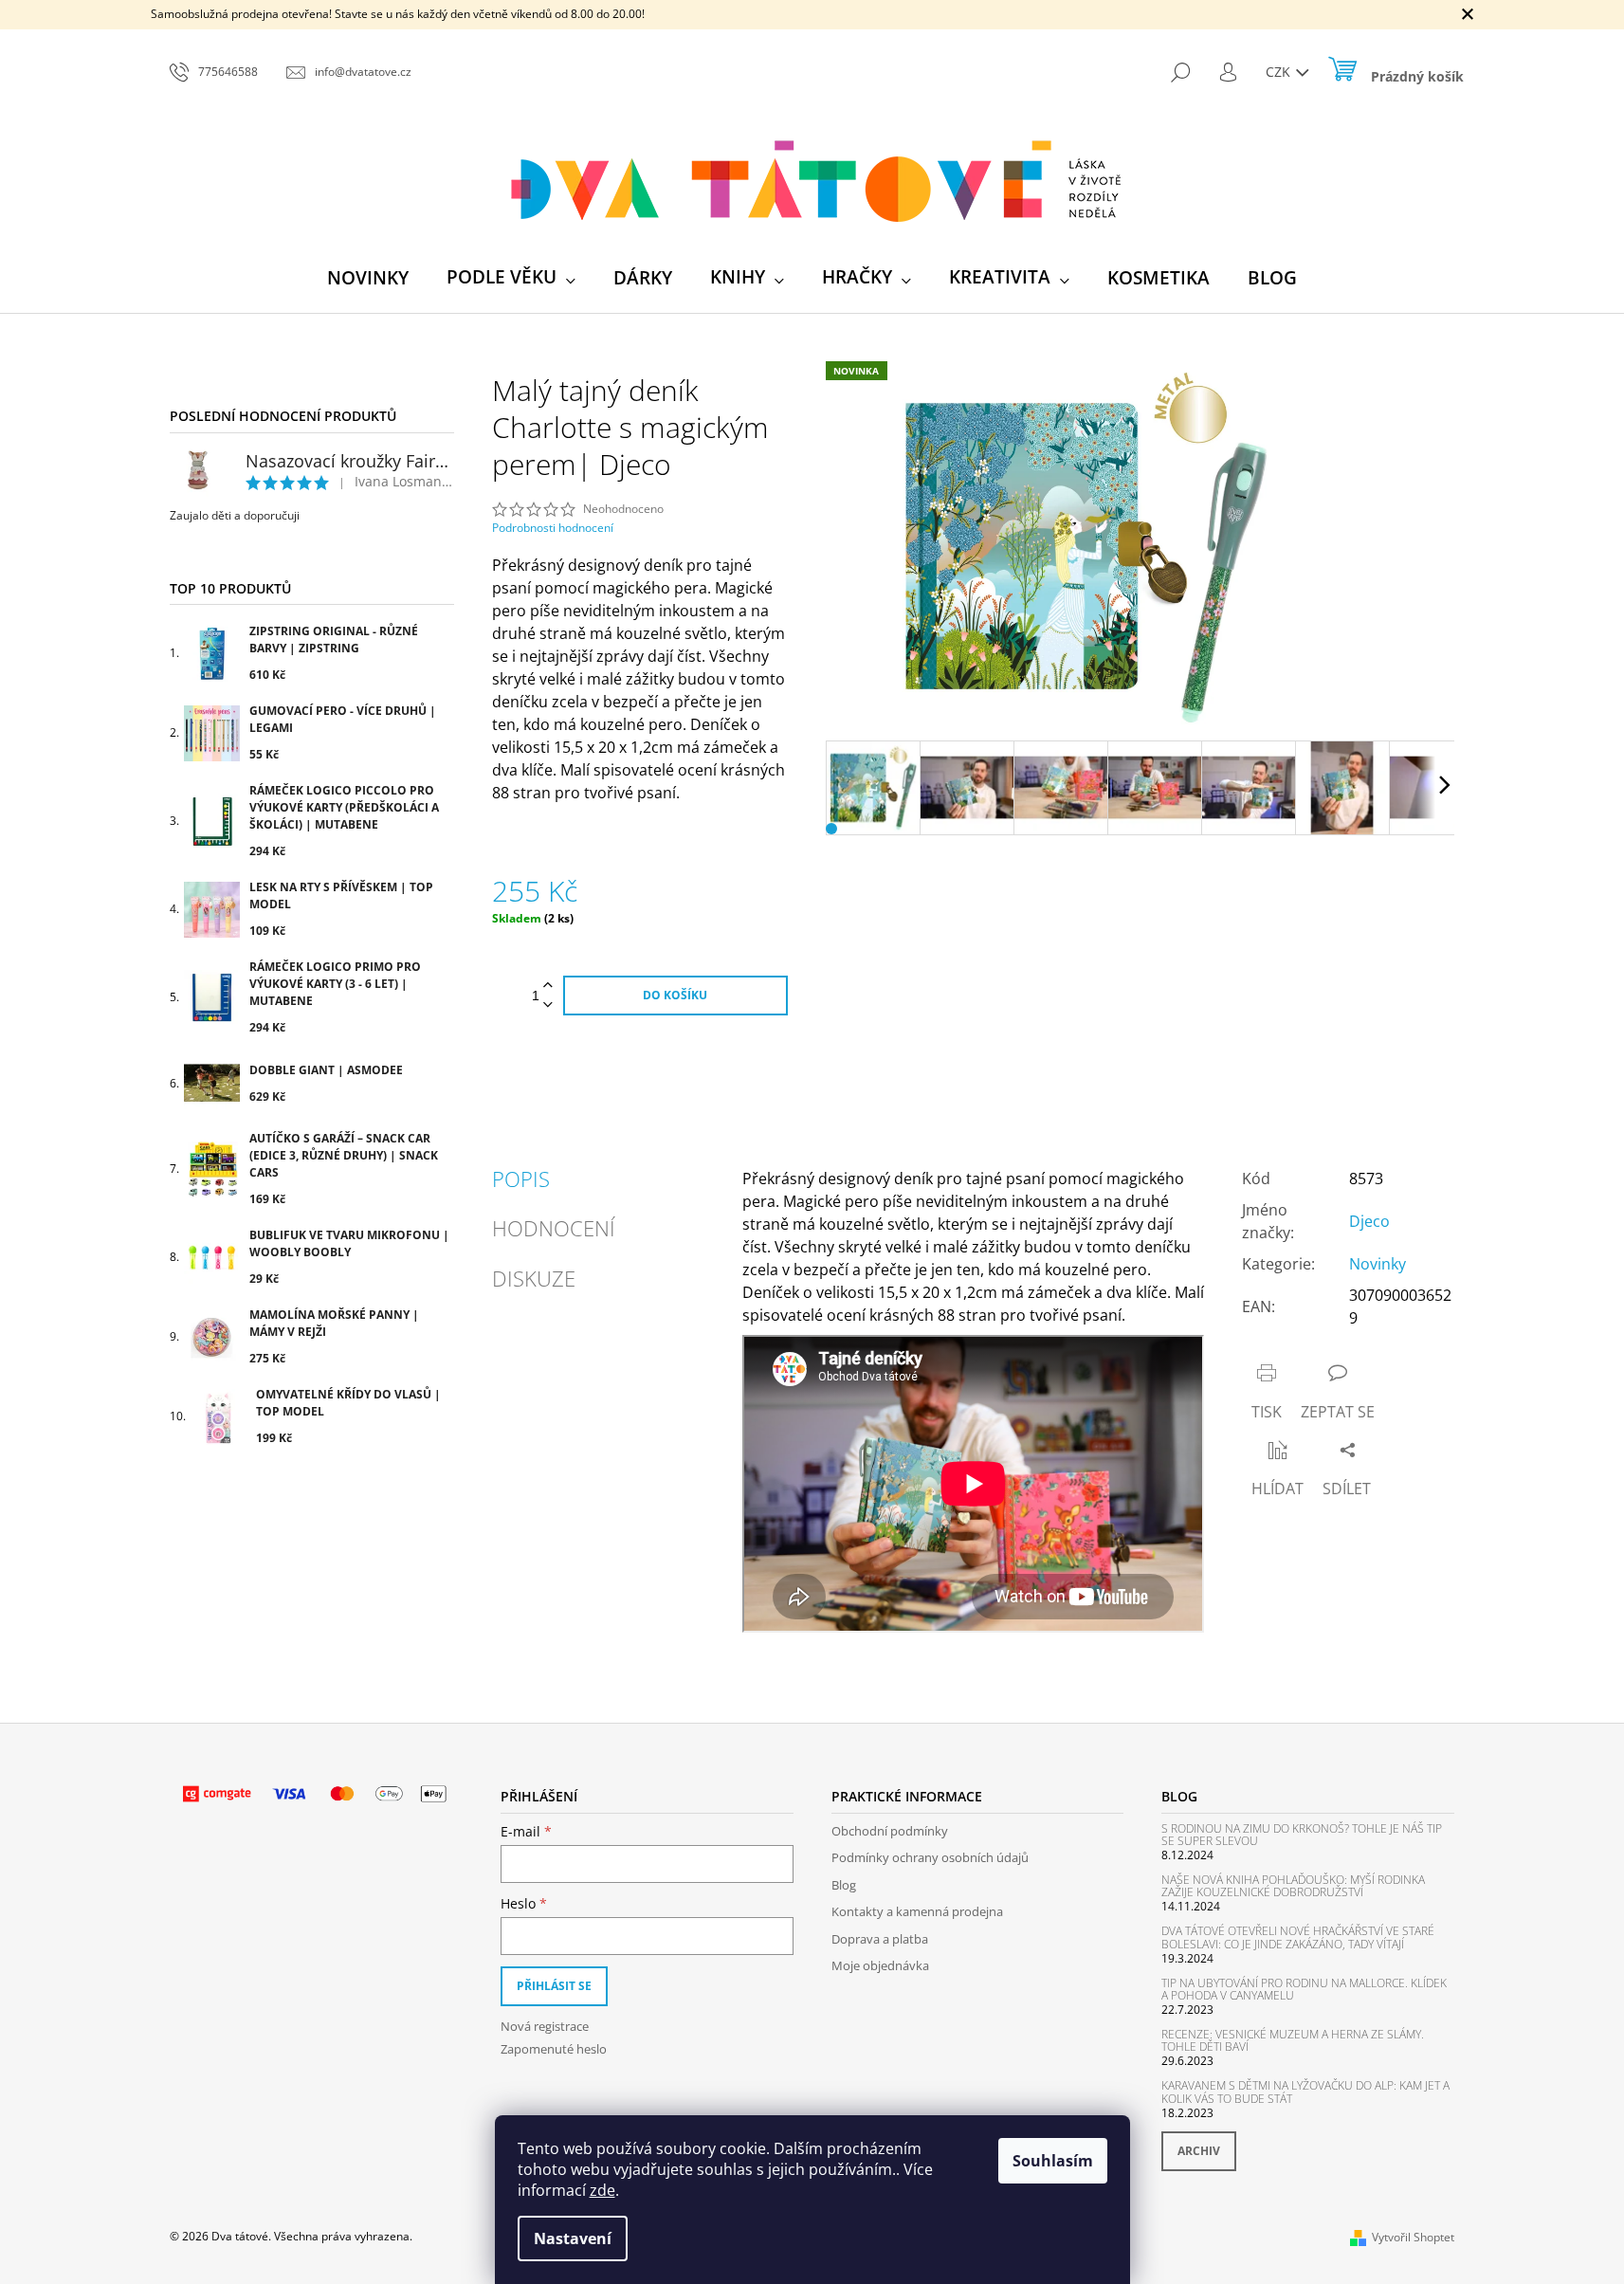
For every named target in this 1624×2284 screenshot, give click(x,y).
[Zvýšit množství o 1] (548, 986)
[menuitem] (368, 278)
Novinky (1378, 1264)
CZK (1280, 72)
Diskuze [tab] (534, 1278)
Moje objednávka (880, 1965)
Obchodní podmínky (890, 1831)
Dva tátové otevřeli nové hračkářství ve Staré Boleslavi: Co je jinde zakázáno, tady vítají (1298, 1937)
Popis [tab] (521, 1179)
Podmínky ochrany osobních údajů (930, 1857)
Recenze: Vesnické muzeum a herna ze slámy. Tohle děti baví (1293, 2040)
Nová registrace (545, 2026)
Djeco (1369, 1221)
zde (602, 2190)
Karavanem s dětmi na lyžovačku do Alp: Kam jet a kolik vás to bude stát (1305, 2092)
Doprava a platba (880, 1939)
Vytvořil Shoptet (1413, 2237)
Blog (844, 1885)
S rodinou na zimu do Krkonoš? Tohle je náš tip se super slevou (1302, 1835)
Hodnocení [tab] (554, 1228)
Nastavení (573, 2238)
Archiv (1199, 2151)
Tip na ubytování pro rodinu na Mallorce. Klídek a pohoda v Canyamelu (1304, 1989)
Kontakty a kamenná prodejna (917, 1911)
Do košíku (675, 995)
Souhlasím (1053, 2161)
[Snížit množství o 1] (548, 1005)
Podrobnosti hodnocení (553, 528)
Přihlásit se (554, 1986)
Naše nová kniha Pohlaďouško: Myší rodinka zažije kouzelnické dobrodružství (1293, 1886)
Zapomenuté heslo (554, 2049)
